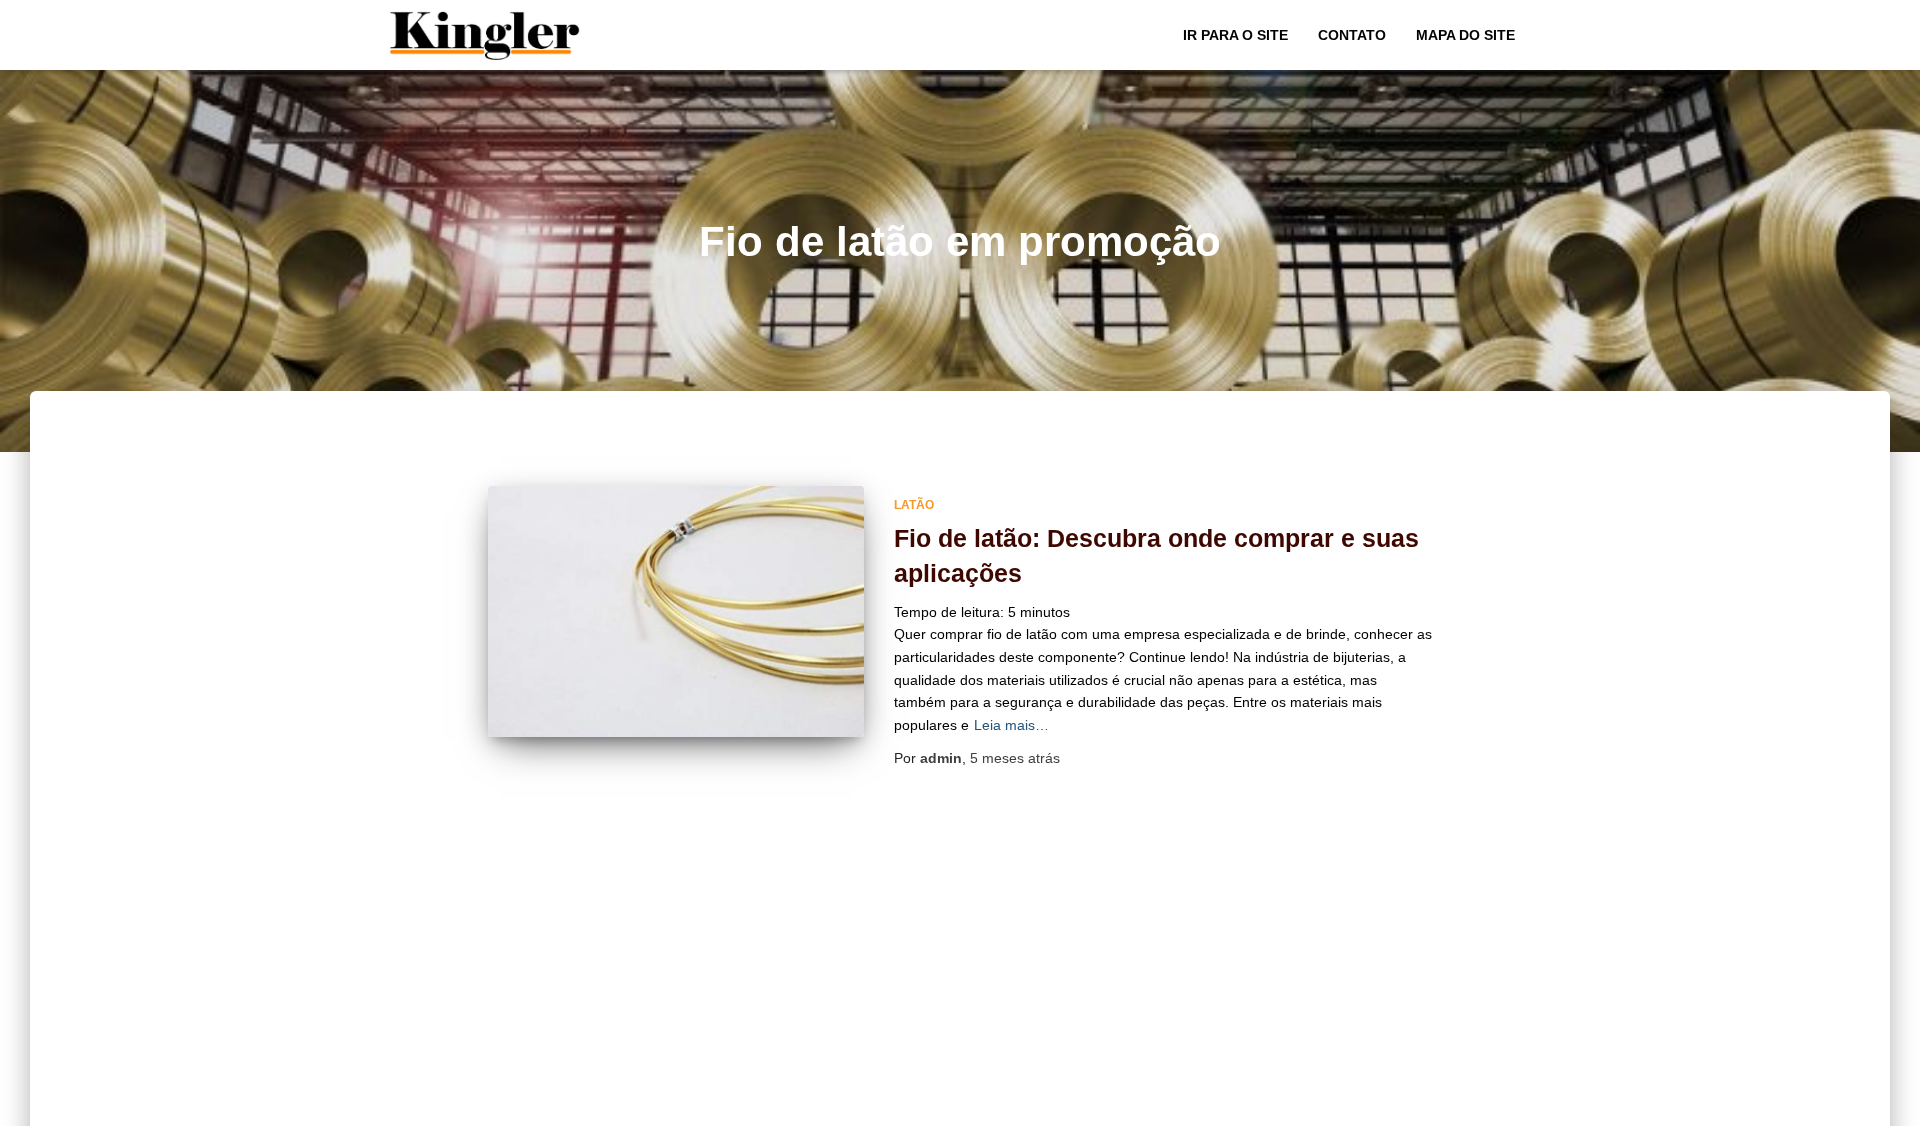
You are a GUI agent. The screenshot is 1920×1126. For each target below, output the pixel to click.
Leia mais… (1011, 725)
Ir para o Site (1235, 35)
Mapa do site (1465, 35)
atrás (1015, 758)
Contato (1352, 35)
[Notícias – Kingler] (485, 35)
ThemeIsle (1496, 1104)
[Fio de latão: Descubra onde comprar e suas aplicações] (676, 611)
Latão (914, 505)
